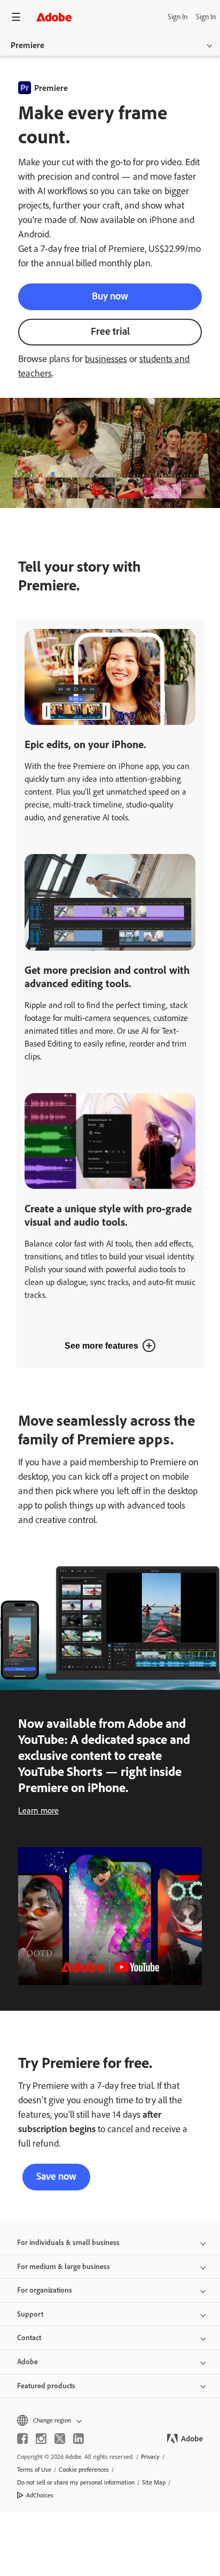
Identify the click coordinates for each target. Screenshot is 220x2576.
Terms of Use (34, 2470)
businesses (106, 359)
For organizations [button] (45, 2290)
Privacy (150, 2457)
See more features (101, 1346)
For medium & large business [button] (64, 2267)
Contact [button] (29, 2338)
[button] (110, 2420)
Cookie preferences (84, 2470)
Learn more (38, 1810)
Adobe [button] (27, 2362)
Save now (56, 2176)
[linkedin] (78, 2439)
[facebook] (22, 2439)
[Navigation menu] (16, 17)
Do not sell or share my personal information (76, 2482)
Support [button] (30, 2314)
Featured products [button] (46, 2386)
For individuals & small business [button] (68, 2243)
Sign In (178, 17)
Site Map (154, 2482)
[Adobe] (54, 17)
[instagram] (41, 2439)
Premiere (27, 45)
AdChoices (40, 2495)
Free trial (110, 331)
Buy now (110, 296)
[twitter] (60, 2439)
